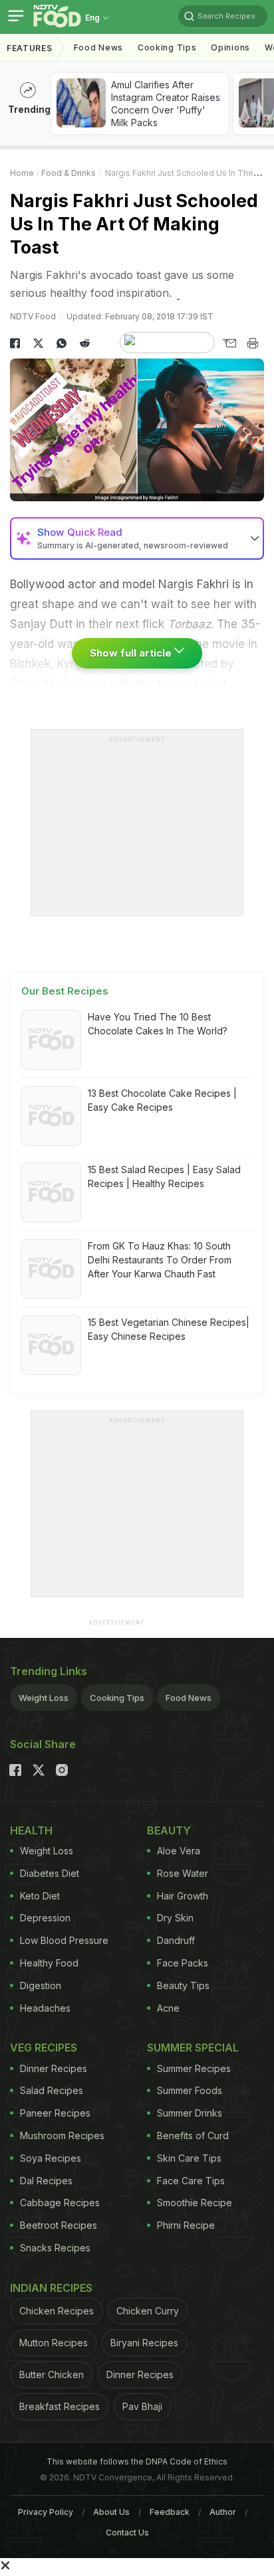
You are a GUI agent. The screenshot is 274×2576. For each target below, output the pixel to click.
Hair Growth (183, 1896)
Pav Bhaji (142, 2406)
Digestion (41, 1985)
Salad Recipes (52, 2090)
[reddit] (85, 343)
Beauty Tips (183, 1985)
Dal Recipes (46, 2181)
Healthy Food (49, 1963)
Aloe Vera (179, 1851)
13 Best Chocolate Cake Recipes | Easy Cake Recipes (162, 1100)
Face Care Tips (191, 2181)
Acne (168, 2008)
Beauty (169, 1830)
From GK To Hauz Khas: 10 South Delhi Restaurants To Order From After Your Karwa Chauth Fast (160, 1260)
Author (223, 2512)
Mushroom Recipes (62, 2135)
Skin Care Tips (189, 2158)
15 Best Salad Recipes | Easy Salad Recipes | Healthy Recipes (164, 1176)
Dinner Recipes (54, 2068)
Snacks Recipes (55, 2248)
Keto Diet (40, 1896)
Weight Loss (44, 1698)
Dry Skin (175, 1918)
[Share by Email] (229, 343)
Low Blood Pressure (64, 1940)
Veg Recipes (44, 2048)
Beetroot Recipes (59, 2225)
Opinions (230, 47)
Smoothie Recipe (195, 2203)
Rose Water (183, 1873)
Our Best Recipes (65, 991)
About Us (111, 2512)
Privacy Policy (46, 2512)
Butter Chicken (52, 2375)
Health (31, 1830)
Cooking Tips (117, 1698)
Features (30, 48)
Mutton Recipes (54, 2343)
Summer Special (193, 2048)
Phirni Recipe (186, 2225)
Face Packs (183, 1963)
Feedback (170, 2512)
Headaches (45, 2008)
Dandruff (176, 1940)
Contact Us (127, 2533)
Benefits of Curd (193, 2135)
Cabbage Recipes (60, 2203)
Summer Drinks (190, 2113)
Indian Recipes (51, 2288)
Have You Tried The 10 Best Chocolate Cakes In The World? (158, 1024)
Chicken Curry (148, 2311)
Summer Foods (190, 2090)
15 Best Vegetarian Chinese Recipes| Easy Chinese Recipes (169, 1329)
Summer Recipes (194, 2068)
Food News (98, 47)
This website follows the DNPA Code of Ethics (137, 2461)
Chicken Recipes (57, 2311)
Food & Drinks (68, 173)
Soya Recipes (51, 2158)
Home (22, 173)
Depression (45, 1918)
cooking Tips (167, 47)
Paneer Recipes (55, 2113)
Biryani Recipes (144, 2343)
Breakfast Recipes (60, 2406)
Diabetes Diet (50, 1873)
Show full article (132, 653)
